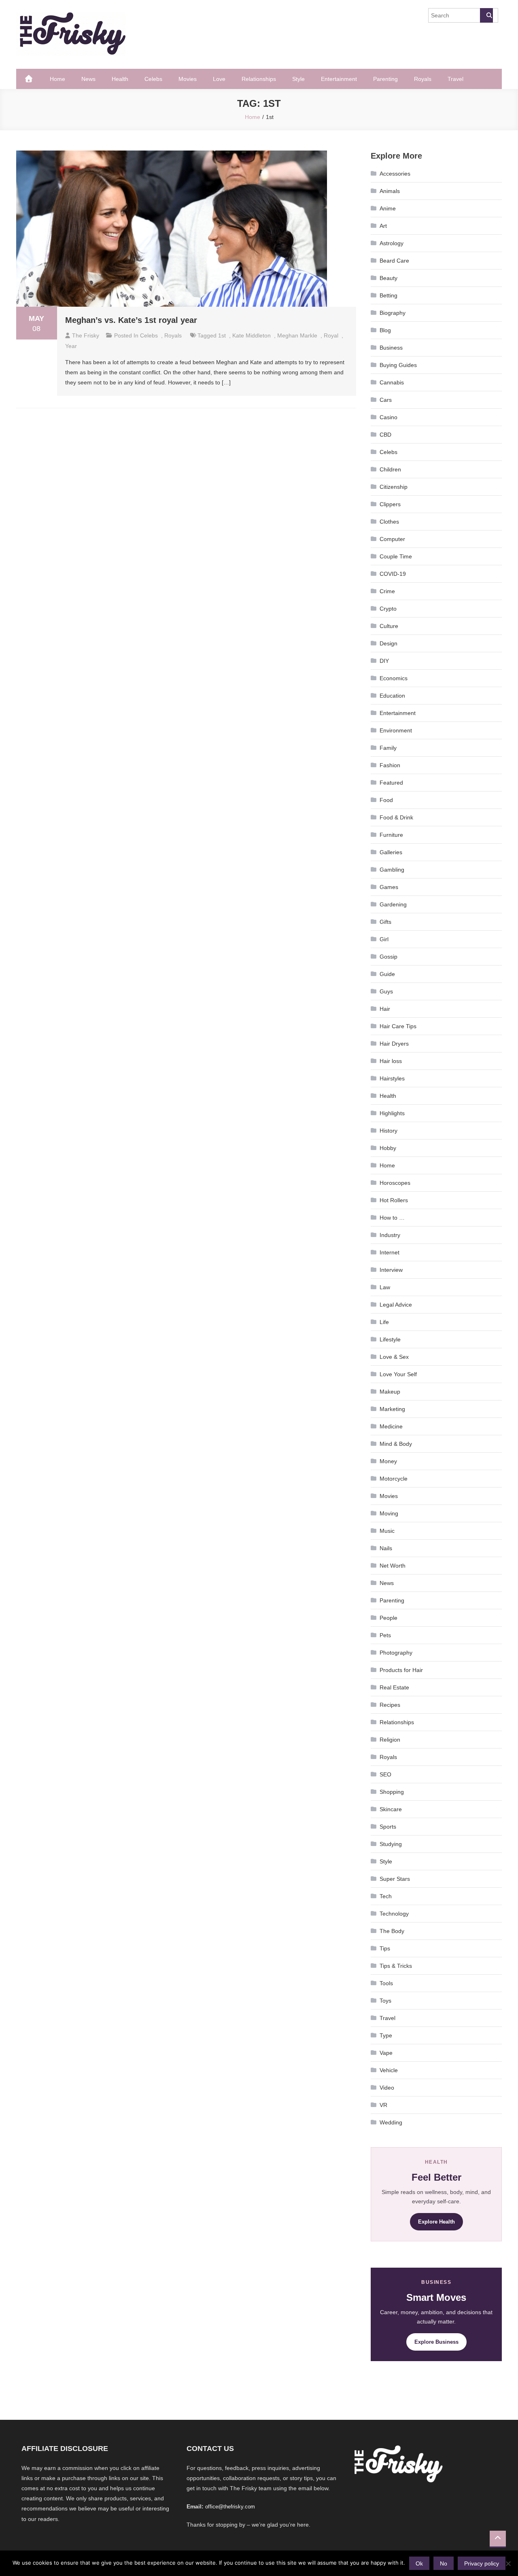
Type (386, 2035)
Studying (391, 1844)
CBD (385, 435)
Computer (392, 539)
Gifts (385, 922)
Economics (394, 678)
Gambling (392, 870)
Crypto (388, 609)
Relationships (259, 79)
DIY (384, 661)
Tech (386, 1896)
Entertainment (339, 79)
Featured (391, 783)
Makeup (390, 1392)
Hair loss (391, 1061)
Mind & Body (396, 1444)
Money (388, 1461)
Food (386, 800)
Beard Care (394, 261)
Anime (388, 208)
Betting (388, 295)
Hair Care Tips (398, 1026)
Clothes (389, 522)
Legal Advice (396, 1305)
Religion (390, 1740)
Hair (385, 1009)
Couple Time (396, 556)
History (388, 1131)
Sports (388, 1827)
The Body (392, 1931)
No (444, 2563)
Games (389, 887)
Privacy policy (482, 2563)
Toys (385, 2001)
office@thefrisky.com (230, 2507)
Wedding (391, 2122)
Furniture (391, 835)
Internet (390, 1252)
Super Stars (395, 1879)
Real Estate (394, 1687)
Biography (393, 313)
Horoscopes (395, 1183)
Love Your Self (398, 1374)
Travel (455, 79)
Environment (396, 730)
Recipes (390, 1705)
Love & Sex (394, 1357)
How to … (392, 1218)
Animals (390, 191)
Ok (419, 2563)
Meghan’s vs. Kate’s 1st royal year (131, 320)
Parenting (385, 79)
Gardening (393, 904)
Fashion (390, 765)
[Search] (486, 15)
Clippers (390, 504)
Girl (384, 939)
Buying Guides (398, 365)
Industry (390, 1235)
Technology (394, 1914)
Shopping (392, 1792)
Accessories (395, 174)
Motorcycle (394, 1479)
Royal (331, 335)
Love (219, 79)
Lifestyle (390, 1339)
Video (387, 2088)
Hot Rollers (394, 1200)
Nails (386, 1548)
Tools (386, 1983)
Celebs (153, 79)
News (88, 79)
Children (390, 469)
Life (384, 1322)
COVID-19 (393, 574)
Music (387, 1531)
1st (222, 335)
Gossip (388, 957)
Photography (396, 1653)
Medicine (391, 1426)
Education (392, 696)
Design (388, 643)
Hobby (388, 1148)
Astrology (392, 243)
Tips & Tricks (396, 1966)
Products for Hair (401, 1670)
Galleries (391, 852)
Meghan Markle (297, 335)
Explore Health (436, 2222)
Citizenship (394, 487)
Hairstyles (392, 1078)
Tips (385, 1948)
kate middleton (252, 335)
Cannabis (392, 382)
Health (120, 79)
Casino (388, 417)
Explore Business (436, 2342)
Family (388, 748)
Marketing (392, 1409)
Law (385, 1287)
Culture (389, 626)
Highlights (392, 1113)
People (388, 1618)
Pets (385, 1635)
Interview (391, 1270)
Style (298, 79)
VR (383, 2105)
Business (391, 348)
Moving (389, 1513)
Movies (188, 79)
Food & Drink (396, 817)
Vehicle (389, 2070)
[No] (508, 2563)
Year (71, 346)
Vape (386, 2053)
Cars (386, 400)
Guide (387, 974)
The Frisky (86, 335)
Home (57, 79)
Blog (385, 330)
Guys (386, 991)
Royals (423, 79)
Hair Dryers (394, 1044)
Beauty (388, 278)
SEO (385, 1774)
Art (383, 226)
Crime (387, 591)
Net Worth (393, 1566)
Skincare (391, 1809)
